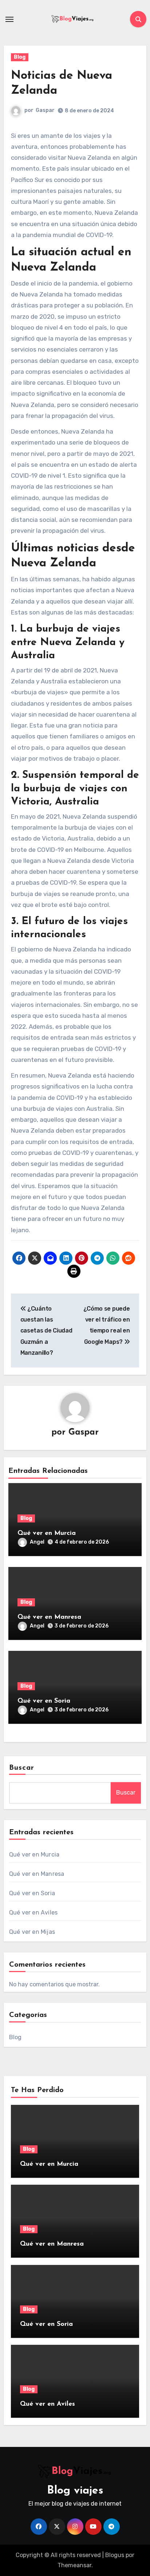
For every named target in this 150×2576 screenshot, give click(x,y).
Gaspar (45, 110)
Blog (20, 57)
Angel (37, 1542)
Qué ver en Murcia (47, 1533)
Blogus (115, 2555)
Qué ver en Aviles (33, 1912)
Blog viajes (75, 2491)
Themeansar (74, 2565)
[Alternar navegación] (9, 19)
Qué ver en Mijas (32, 1932)
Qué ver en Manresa (49, 1617)
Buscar (22, 1768)
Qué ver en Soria (44, 1701)
